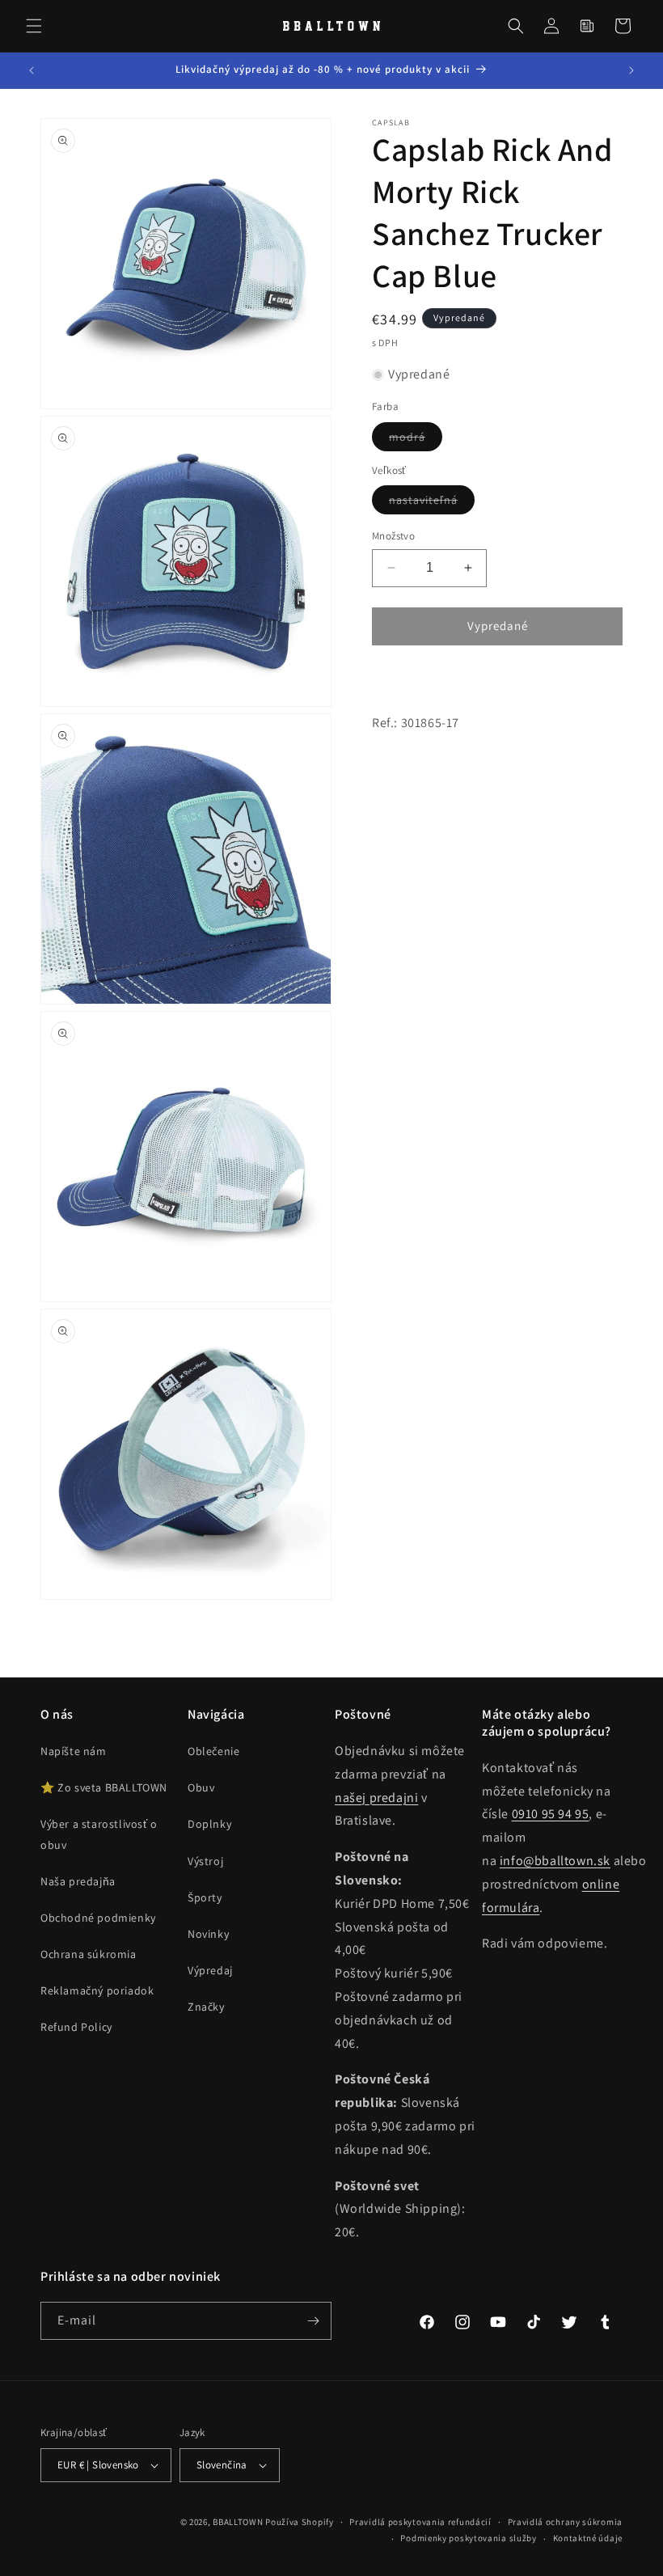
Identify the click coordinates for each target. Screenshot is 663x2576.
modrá (416, 440)
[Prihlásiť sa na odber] (313, 2321)
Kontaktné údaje (588, 2538)
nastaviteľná (432, 503)
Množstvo (393, 536)
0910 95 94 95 (551, 1814)
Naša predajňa (78, 1881)
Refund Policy (76, 2027)
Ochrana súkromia (89, 1954)
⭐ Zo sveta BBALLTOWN (104, 1787)
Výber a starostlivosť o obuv (99, 1834)
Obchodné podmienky (98, 1918)
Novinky (208, 1934)
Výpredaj (210, 1970)
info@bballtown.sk (555, 1861)
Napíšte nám (74, 1751)
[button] (34, 26)
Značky (206, 2007)
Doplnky (209, 1824)
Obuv (201, 1787)
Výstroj (205, 1861)
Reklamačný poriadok (97, 1990)
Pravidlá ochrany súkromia (566, 2522)
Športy (205, 1897)
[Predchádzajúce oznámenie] (32, 70)
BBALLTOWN (238, 2522)
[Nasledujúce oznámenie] (631, 70)
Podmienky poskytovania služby (468, 2538)
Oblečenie (213, 1751)
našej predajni (376, 1798)
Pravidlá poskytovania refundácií (420, 2522)
